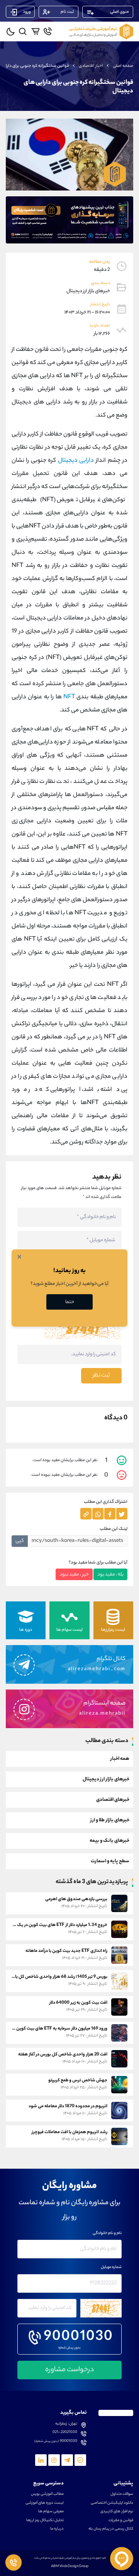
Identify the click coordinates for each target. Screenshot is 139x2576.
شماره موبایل (111, 2268)
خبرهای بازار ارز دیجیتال (106, 1779)
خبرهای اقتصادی (113, 1800)
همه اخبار (120, 1759)
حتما (70, 1302)
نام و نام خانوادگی (107, 2234)
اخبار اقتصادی (91, 66)
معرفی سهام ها (51, 2512)
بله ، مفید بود (110, 1575)
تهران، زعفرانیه (66, 2424)
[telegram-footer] (80, 2460)
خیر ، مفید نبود (74, 1575)
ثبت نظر (101, 1376)
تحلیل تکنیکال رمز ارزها (45, 2521)
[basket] (35, 31)
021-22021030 (65, 2433)
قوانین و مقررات (121, 2521)
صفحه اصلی (123, 66)
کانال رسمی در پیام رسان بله (111, 2529)
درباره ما (57, 2529)
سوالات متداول (122, 2494)
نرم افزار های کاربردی (117, 2512)
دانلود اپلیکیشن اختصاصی (112, 2503)
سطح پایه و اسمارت (110, 1861)
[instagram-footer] (54, 2460)
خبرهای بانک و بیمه (109, 1841)
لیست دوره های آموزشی (45, 2503)
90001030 (79, 2338)
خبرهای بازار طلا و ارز (110, 1820)
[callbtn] (14, 2562)
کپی (20, 1541)
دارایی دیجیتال (76, 461)
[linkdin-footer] (41, 2460)
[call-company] (48, 31)
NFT (69, 697)
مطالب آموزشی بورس (47, 2494)
